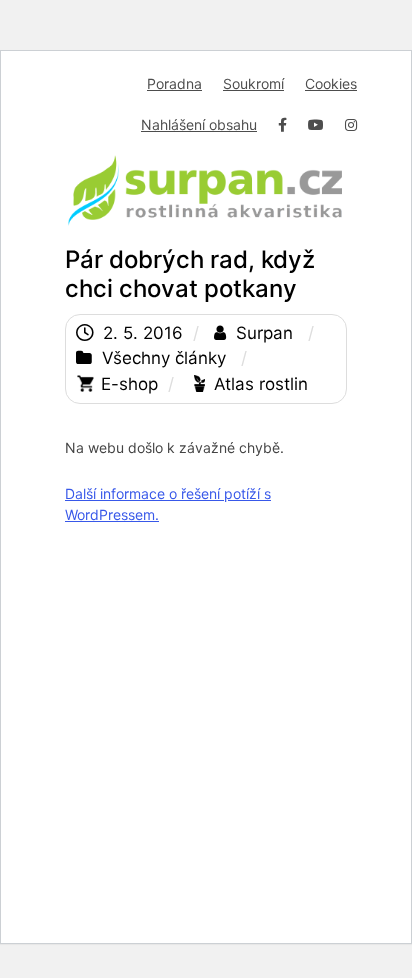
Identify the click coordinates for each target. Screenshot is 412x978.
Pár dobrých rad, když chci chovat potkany (190, 274)
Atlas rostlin (261, 384)
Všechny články (164, 358)
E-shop (129, 384)
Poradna (174, 83)
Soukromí (253, 83)
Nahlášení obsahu (199, 124)
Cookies (331, 83)
